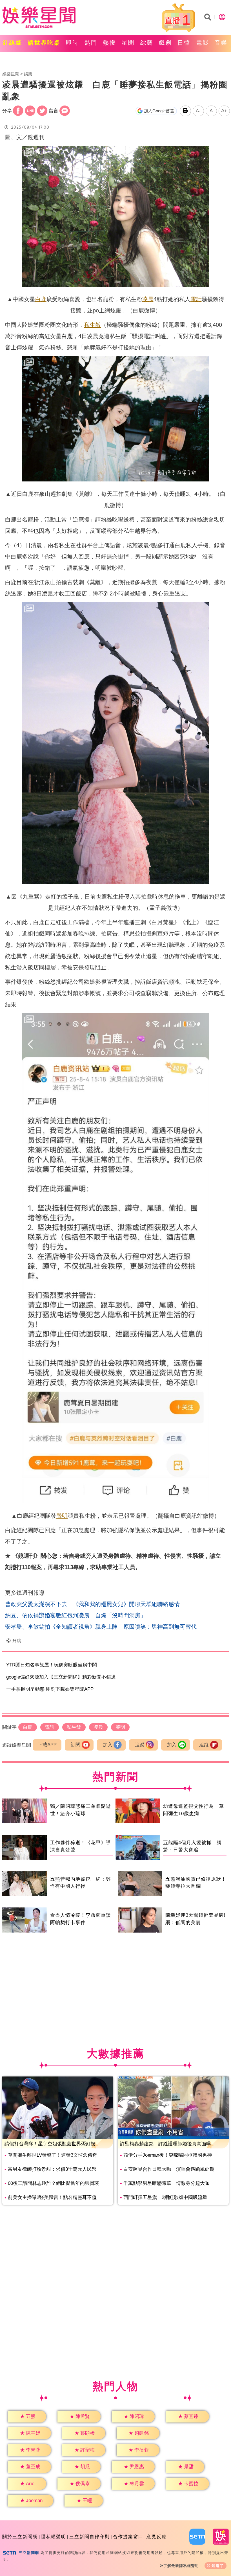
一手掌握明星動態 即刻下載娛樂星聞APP (50, 1689)
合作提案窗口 (128, 2537)
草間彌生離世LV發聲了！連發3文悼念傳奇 (53, 2155)
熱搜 (110, 43)
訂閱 (75, 1745)
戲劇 (165, 43)
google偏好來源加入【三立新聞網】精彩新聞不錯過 (61, 1677)
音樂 (221, 43)
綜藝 (147, 43)
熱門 (91, 43)
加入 (108, 1745)
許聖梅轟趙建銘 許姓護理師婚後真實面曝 (166, 2144)
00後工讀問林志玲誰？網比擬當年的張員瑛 (54, 2183)
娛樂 (28, 74)
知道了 (218, 2566)
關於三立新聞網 (20, 2537)
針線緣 (13, 43)
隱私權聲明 (54, 2537)
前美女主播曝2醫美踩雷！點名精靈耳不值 (52, 2197)
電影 (203, 43)
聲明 (62, 1516)
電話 (196, 299)
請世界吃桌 (44, 43)
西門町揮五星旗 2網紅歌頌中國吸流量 (165, 2197)
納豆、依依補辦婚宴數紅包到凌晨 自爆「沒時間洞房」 (75, 1615)
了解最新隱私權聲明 (181, 2566)
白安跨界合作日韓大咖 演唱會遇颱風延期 (169, 2169)
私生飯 (92, 325)
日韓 (184, 43)
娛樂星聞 (11, 74)
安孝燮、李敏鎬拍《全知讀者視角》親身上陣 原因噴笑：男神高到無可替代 (101, 1627)
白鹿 (41, 299)
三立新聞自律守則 (90, 2537)
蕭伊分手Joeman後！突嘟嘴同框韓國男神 (168, 2155)
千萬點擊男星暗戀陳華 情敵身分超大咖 (166, 2183)
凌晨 (148, 299)
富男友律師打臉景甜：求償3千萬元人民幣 (52, 2169)
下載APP (47, 1745)
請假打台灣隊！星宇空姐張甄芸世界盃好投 (50, 2144)
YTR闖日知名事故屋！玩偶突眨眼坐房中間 (52, 1665)
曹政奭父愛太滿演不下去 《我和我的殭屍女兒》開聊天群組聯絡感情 (92, 1604)
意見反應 (157, 2537)
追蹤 (140, 1745)
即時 (72, 43)
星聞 (128, 43)
